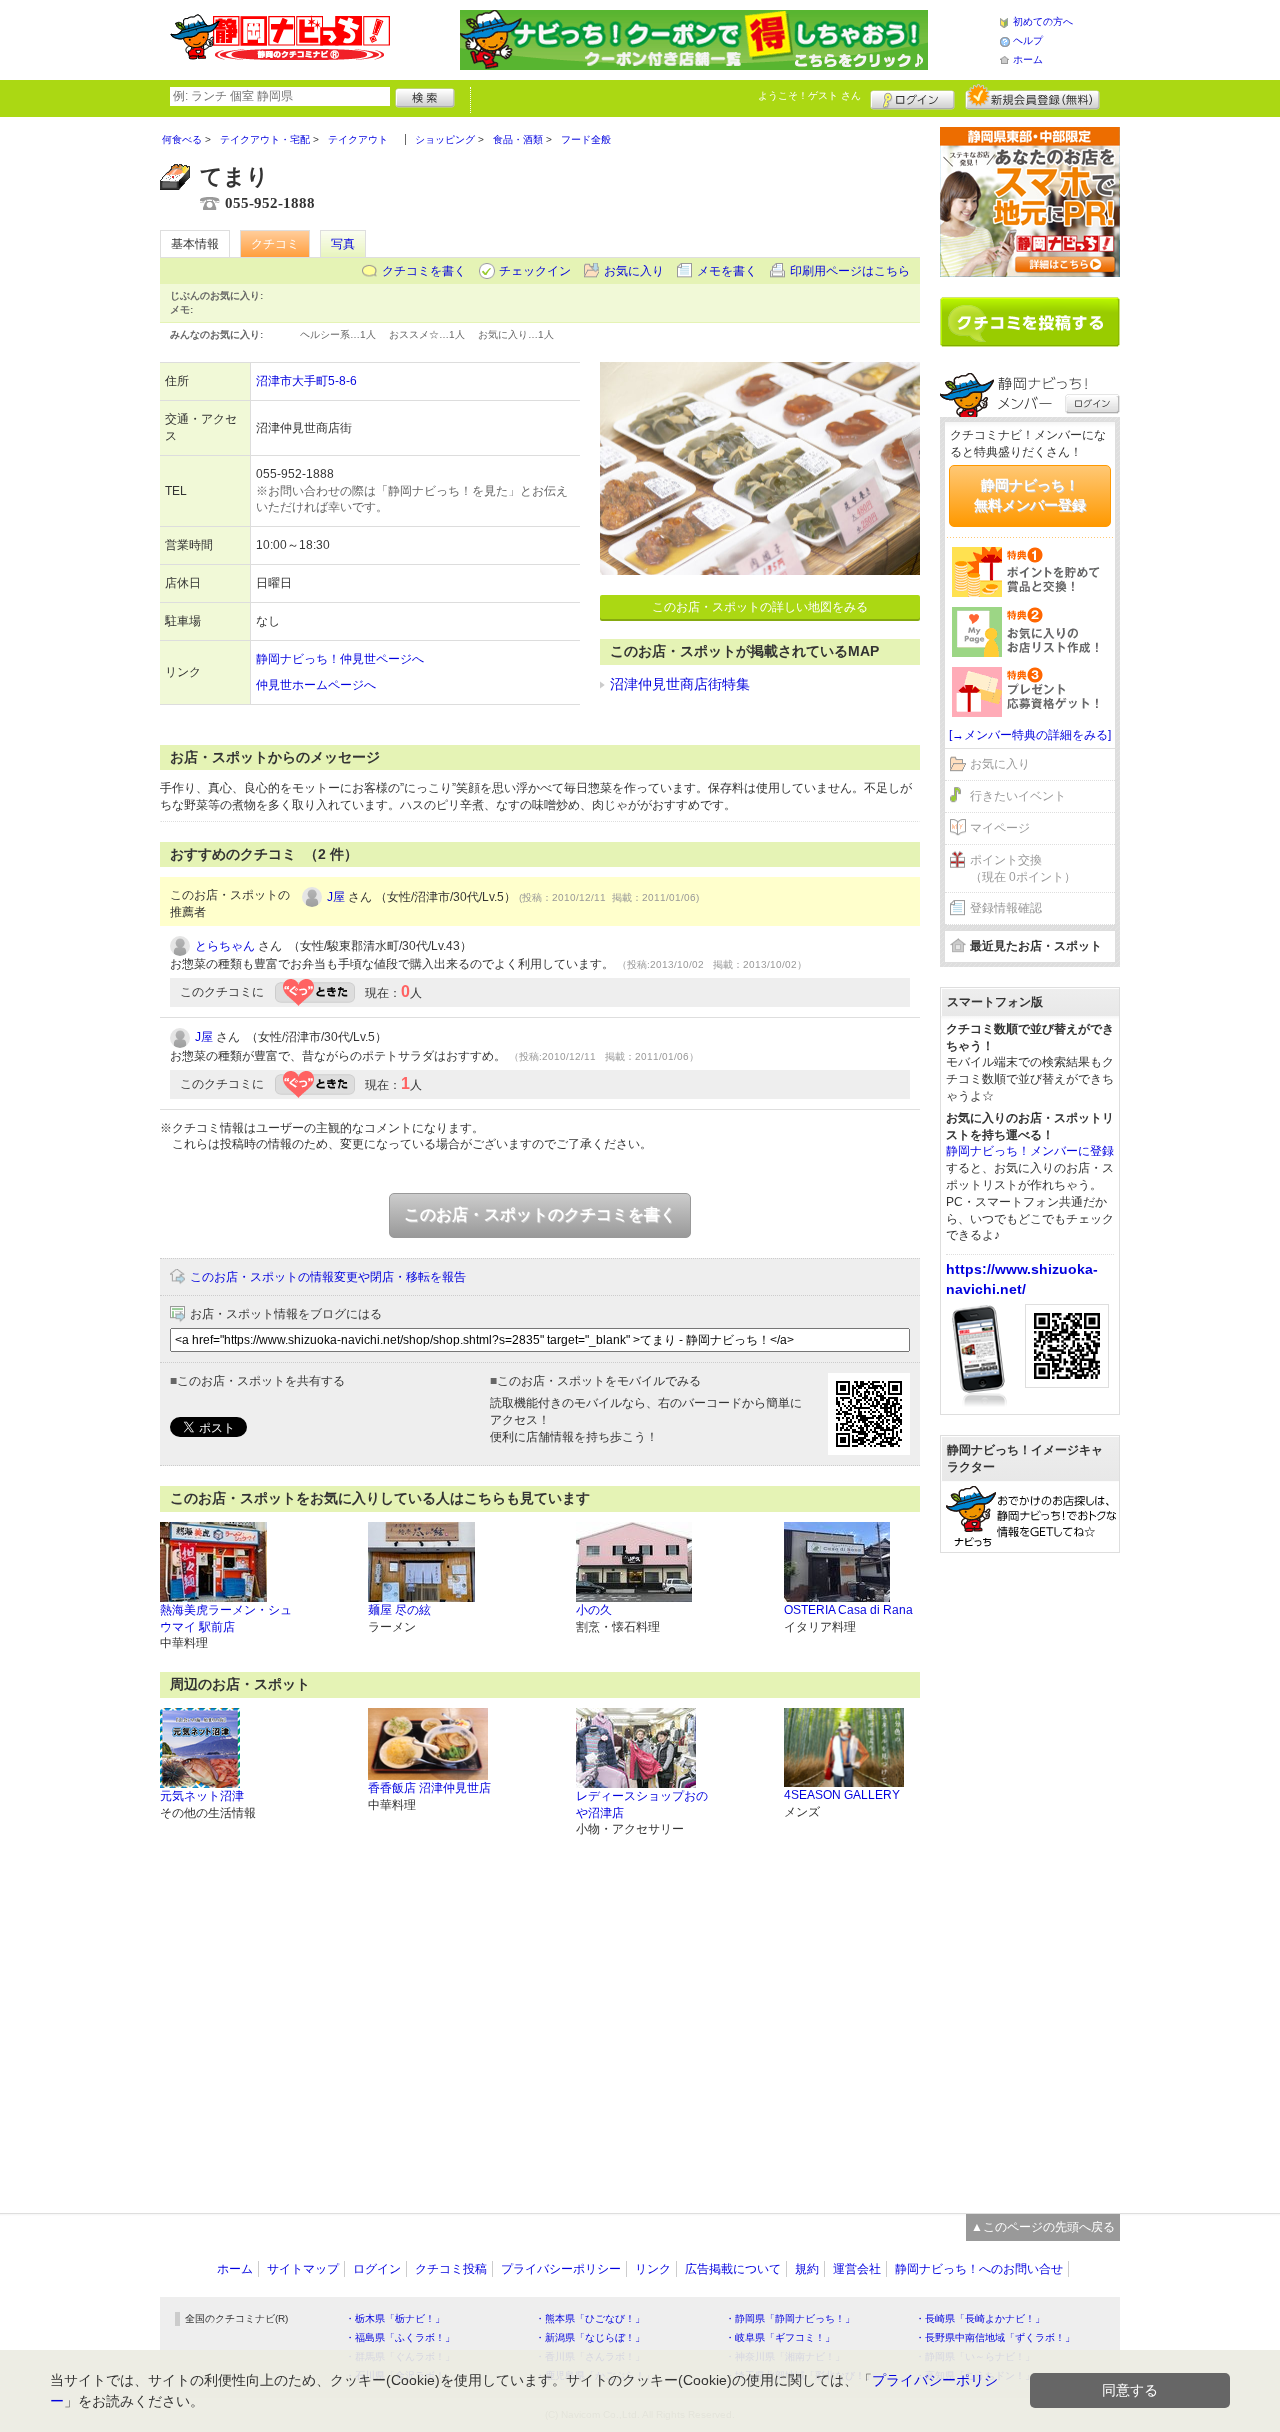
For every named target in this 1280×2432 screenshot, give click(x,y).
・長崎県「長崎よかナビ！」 (980, 2318)
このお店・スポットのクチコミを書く (540, 1214)
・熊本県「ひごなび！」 (590, 2318)
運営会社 (857, 2269)
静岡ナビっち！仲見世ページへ (340, 659)
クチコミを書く (424, 271)
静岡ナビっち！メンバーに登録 (1030, 1151)
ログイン (912, 97)
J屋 (336, 897)
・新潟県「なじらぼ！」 (590, 2337)
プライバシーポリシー (561, 2269)
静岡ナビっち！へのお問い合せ (979, 2269)
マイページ (1000, 828)
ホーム (1028, 59)
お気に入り (634, 271)
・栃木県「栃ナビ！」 (395, 2318)
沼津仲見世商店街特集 (680, 684)
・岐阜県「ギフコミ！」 (780, 2337)
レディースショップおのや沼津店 (642, 1804)
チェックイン (535, 271)
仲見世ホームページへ (316, 685)
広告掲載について (733, 2269)
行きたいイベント (1018, 796)
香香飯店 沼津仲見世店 (429, 1788)
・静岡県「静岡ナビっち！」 (790, 2318)
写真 (343, 244)
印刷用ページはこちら (850, 271)
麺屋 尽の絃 (399, 1610)
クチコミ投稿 (451, 2269)
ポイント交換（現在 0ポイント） (1023, 868)
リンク (653, 2269)
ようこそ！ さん (809, 95)
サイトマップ (303, 2269)
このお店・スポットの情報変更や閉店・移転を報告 (328, 1277)
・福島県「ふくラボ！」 (400, 2337)
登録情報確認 (1006, 908)
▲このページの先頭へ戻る (1043, 2227)
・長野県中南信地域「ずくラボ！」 (995, 2337)
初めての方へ (1043, 21)
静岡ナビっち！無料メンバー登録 (1030, 495)
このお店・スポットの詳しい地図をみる (760, 607)
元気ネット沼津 (202, 1796)
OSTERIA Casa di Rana (848, 1610)
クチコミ (275, 244)
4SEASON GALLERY (842, 1795)
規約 (807, 2269)
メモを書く (727, 271)
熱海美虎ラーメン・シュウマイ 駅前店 (226, 1618)
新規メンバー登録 (1032, 97)
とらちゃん (225, 946)
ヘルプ (1028, 40)
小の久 (594, 1610)
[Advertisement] (1030, 1873)
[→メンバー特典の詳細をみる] (1030, 735)
